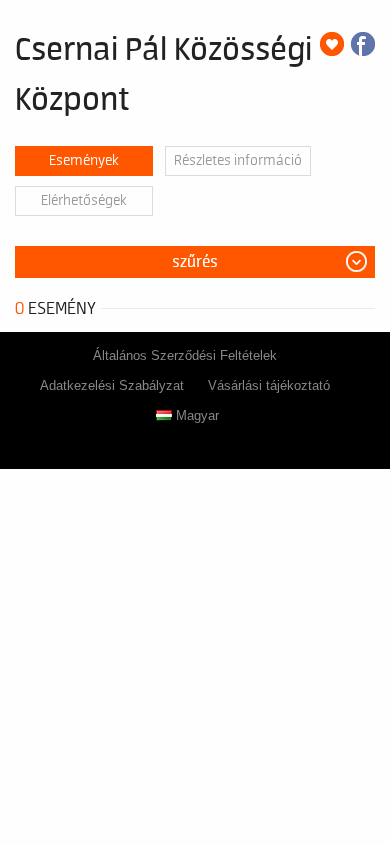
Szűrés (195, 262)
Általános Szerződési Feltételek (185, 355)
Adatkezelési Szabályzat (112, 385)
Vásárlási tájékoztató (269, 385)
